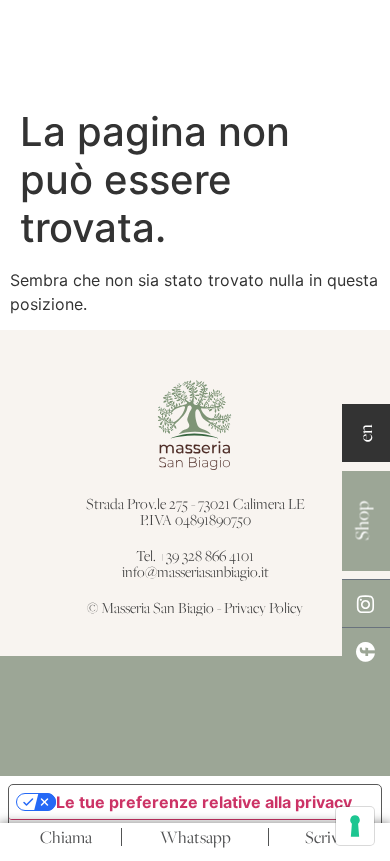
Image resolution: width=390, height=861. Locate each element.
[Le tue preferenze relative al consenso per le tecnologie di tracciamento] (355, 826)
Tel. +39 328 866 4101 (195, 555)
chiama (66, 837)
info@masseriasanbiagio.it (195, 571)
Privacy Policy (263, 607)
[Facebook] (366, 651)
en (365, 433)
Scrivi (324, 837)
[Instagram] (366, 603)
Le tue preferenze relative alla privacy (204, 802)
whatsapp (195, 837)
